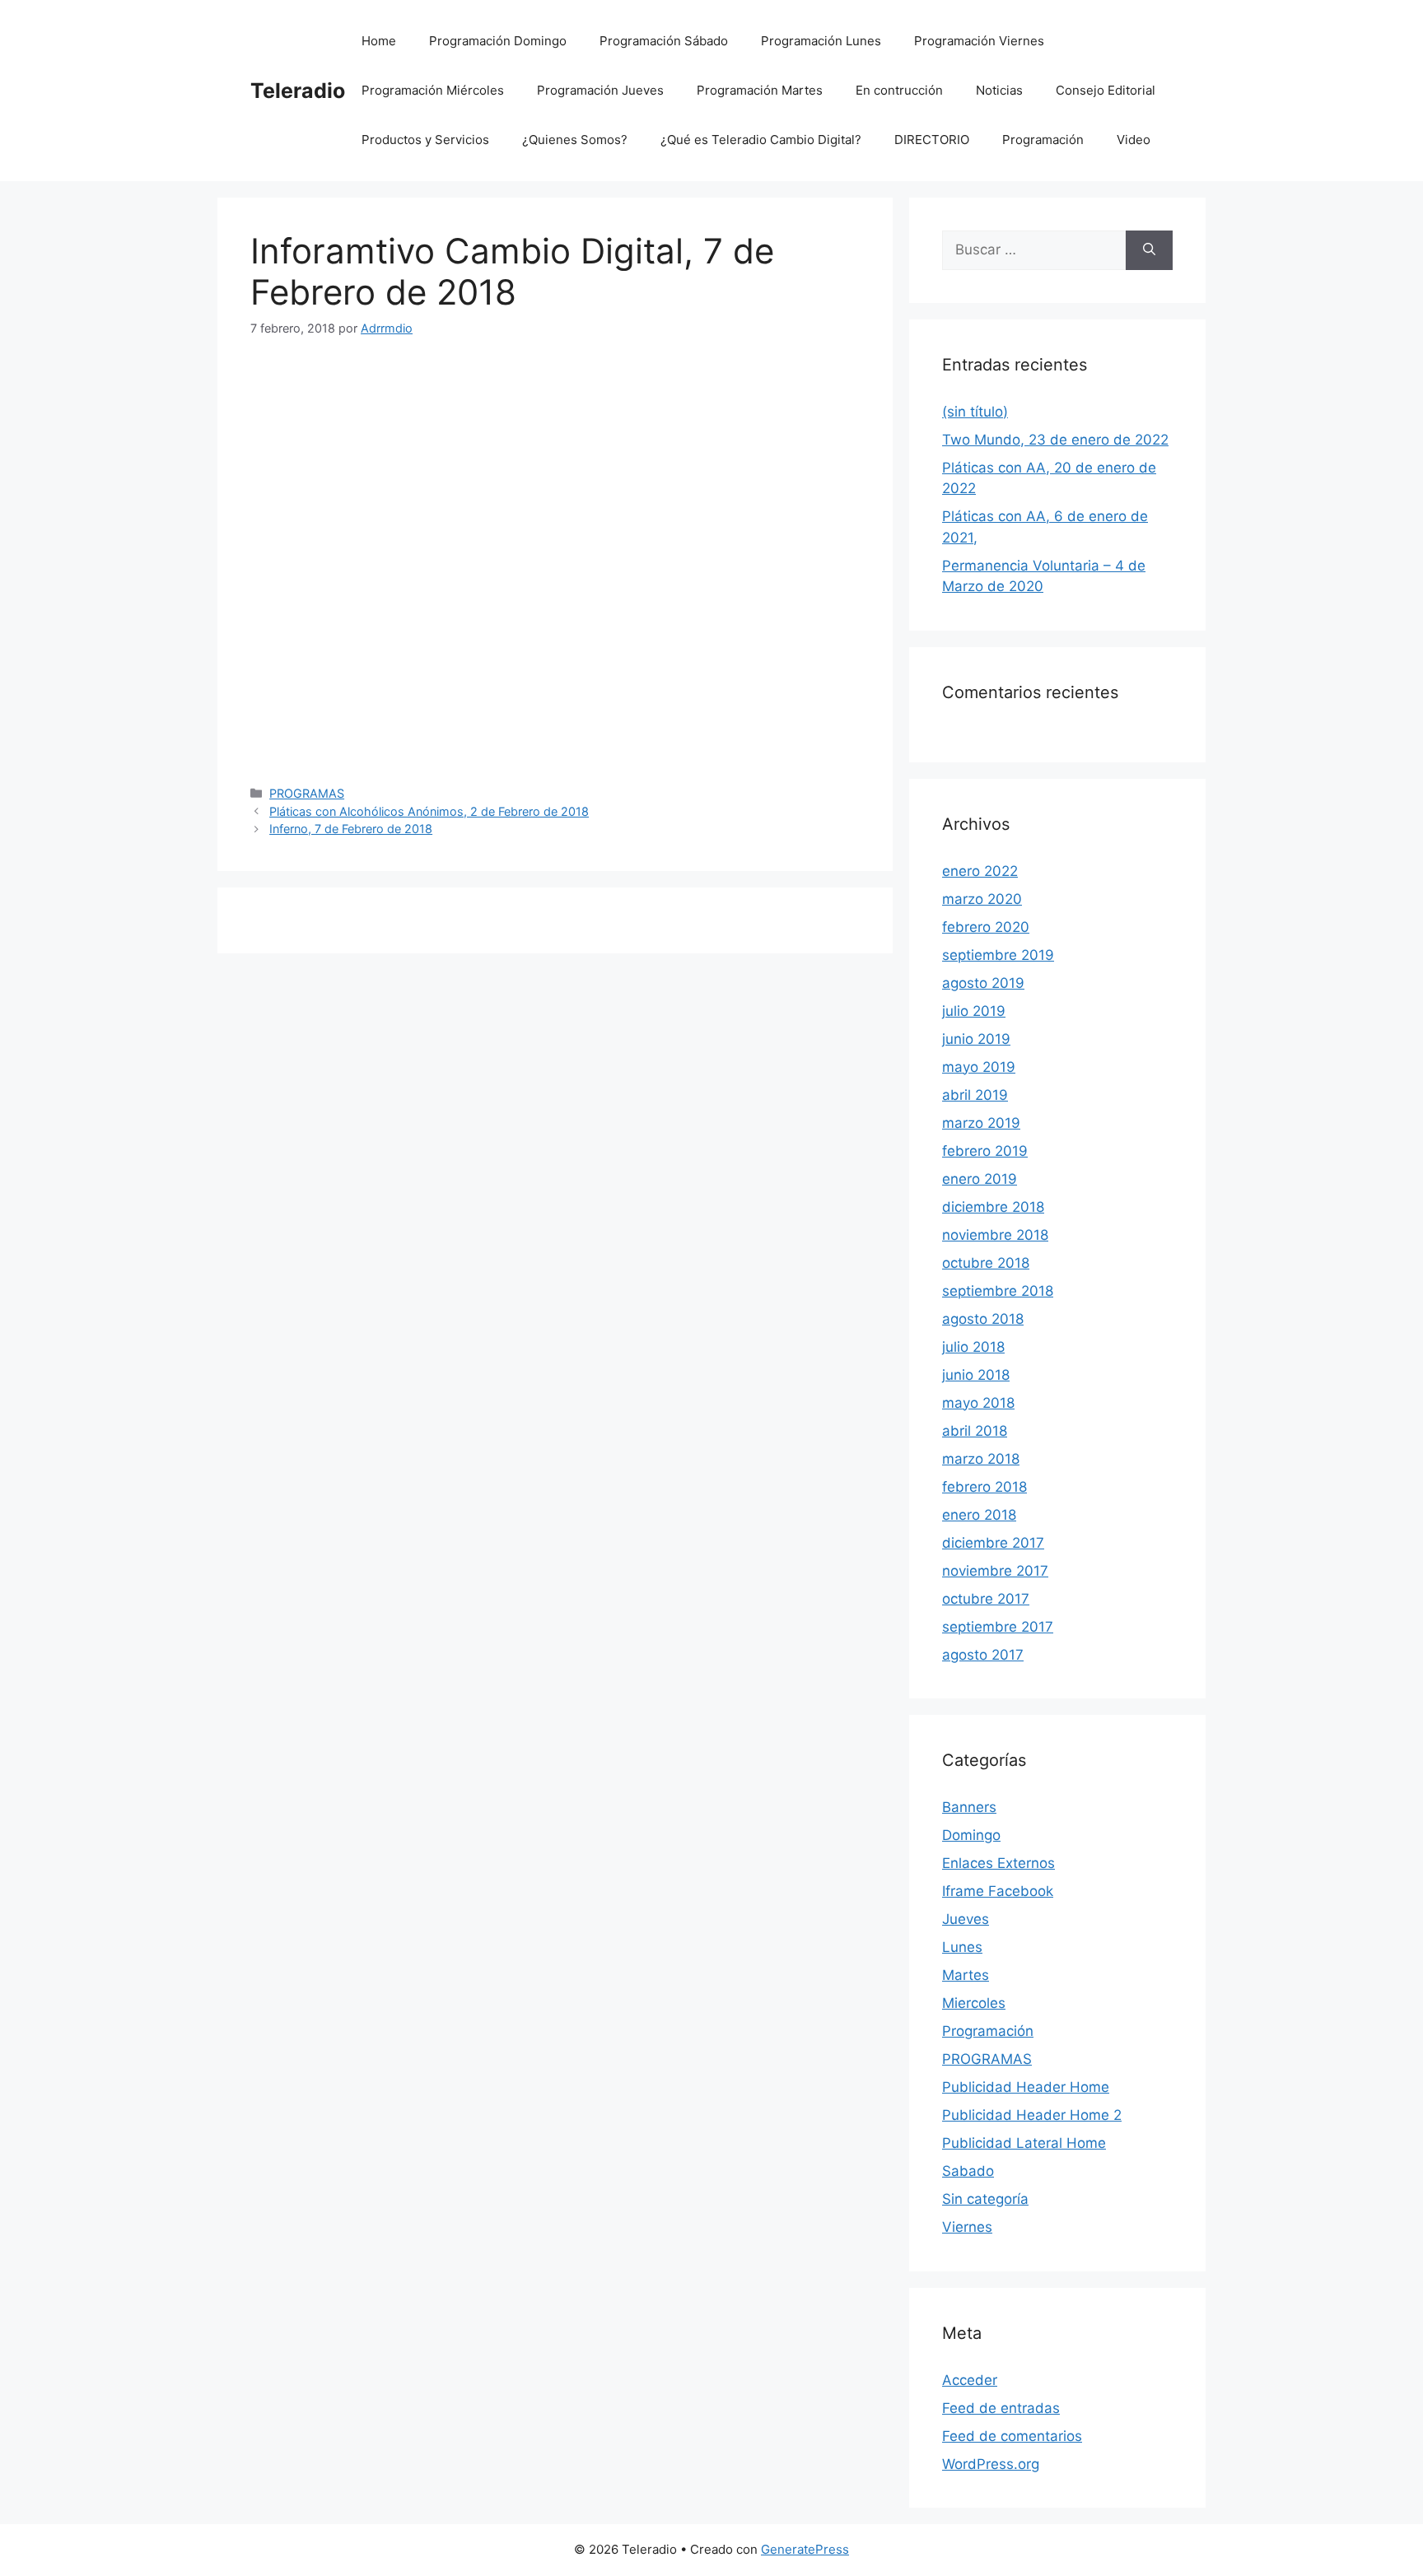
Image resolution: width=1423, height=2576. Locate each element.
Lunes (962, 1947)
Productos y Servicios (425, 140)
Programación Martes (760, 90)
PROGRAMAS (307, 793)
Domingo (971, 1835)
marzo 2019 (981, 1123)
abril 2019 (975, 1095)
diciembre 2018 (993, 1207)
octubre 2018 (986, 1263)
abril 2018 (975, 1431)
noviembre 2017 (995, 1571)
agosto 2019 (983, 983)
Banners (969, 1807)
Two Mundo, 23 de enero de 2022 (1055, 440)
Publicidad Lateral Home (1024, 2143)
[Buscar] (1149, 250)
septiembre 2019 (998, 955)
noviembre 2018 (995, 1235)
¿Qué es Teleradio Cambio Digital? (761, 140)
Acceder (970, 2380)
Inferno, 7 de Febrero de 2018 (351, 829)
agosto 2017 (983, 1655)
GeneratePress (805, 2549)
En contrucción (899, 90)
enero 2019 (980, 1179)
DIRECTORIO (932, 140)
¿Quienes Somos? (575, 140)
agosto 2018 (983, 1319)
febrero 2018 (984, 1487)
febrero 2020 (986, 927)
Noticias (999, 90)
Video (1134, 140)
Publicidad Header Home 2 (1032, 2115)
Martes (966, 1975)
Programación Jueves (600, 90)
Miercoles (974, 2003)
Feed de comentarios (1012, 2436)
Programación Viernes (979, 41)
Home (379, 41)
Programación (1043, 140)
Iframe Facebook (998, 1891)
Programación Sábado (664, 41)
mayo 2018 (978, 1403)
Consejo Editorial (1106, 90)
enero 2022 (980, 871)
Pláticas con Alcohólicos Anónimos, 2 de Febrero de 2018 (429, 811)
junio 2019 (976, 1039)
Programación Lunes (821, 41)
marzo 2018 (981, 1459)
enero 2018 (979, 1515)
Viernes (967, 2227)
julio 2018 (973, 1347)
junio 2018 (976, 1375)
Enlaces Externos (998, 1863)
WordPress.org (991, 2464)
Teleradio (298, 91)
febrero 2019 (985, 1151)
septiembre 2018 (998, 1291)
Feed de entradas (1001, 2408)
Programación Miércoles (433, 90)
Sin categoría (985, 2199)
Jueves (966, 1919)
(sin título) (975, 412)
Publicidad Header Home (1026, 2087)
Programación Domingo (498, 41)
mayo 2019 (979, 1067)
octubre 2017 (986, 1599)
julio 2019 (974, 1011)
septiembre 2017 (998, 1627)
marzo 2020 (982, 899)
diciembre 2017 (993, 1543)
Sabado (968, 2171)
